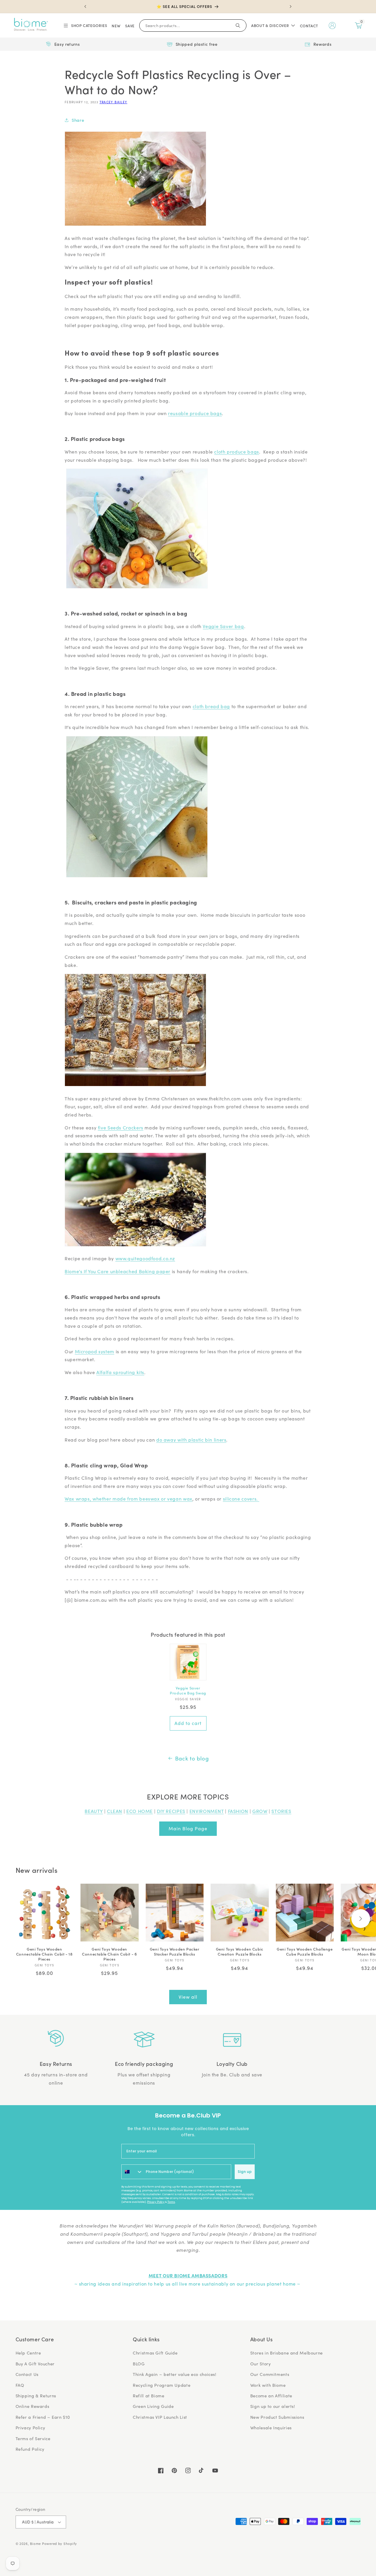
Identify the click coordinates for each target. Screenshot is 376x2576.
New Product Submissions (277, 2417)
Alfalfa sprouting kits (120, 1372)
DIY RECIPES (171, 1811)
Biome (35, 2544)
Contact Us (27, 2374)
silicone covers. (241, 1499)
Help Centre (28, 2353)
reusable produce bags (195, 413)
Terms (171, 2202)
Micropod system (95, 1351)
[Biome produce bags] (137, 588)
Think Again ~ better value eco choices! (175, 2374)
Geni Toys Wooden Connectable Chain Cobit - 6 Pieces (109, 1954)
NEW (116, 26)
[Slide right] (361, 1919)
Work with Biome (268, 2385)
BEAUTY (94, 1811)
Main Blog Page (188, 1828)
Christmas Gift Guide (155, 2353)
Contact (309, 26)
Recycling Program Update (162, 2385)
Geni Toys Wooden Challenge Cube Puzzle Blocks (305, 1952)
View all (188, 1997)
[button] (85, 26)
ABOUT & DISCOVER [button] (270, 25)
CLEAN (115, 1811)
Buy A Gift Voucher (35, 2364)
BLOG (139, 2364)
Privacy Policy (156, 2202)
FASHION (238, 1811)
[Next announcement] (291, 6)
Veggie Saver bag (223, 626)
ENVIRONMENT (207, 1811)
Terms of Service (33, 2438)
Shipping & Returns (36, 2396)
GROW (260, 1811)
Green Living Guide (153, 2406)
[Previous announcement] (85, 6)
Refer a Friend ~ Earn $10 (43, 2417)
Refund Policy (30, 2449)
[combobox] (132, 2172)
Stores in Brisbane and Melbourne (287, 2353)
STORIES (281, 1811)
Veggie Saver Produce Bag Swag (188, 1691)
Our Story (261, 2364)
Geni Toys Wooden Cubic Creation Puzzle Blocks (240, 1952)
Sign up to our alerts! (273, 2406)
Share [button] (78, 120)
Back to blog (192, 1758)
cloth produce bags (236, 452)
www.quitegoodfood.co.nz (145, 1258)
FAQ (20, 2385)
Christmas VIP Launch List (160, 2417)
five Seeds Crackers (121, 1128)
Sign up (245, 2172)
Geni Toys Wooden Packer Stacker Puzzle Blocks (175, 1952)
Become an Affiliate (271, 2396)
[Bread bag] (137, 877)
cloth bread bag (211, 706)
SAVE (130, 26)
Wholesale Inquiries (271, 2428)
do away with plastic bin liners (191, 1440)
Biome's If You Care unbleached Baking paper (117, 1271)
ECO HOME (140, 1811)
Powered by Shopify (59, 2544)
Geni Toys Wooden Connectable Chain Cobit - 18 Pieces (45, 1954)
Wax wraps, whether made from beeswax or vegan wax (129, 1499)
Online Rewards (32, 2406)
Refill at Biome (148, 2396)
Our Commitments (270, 2374)
